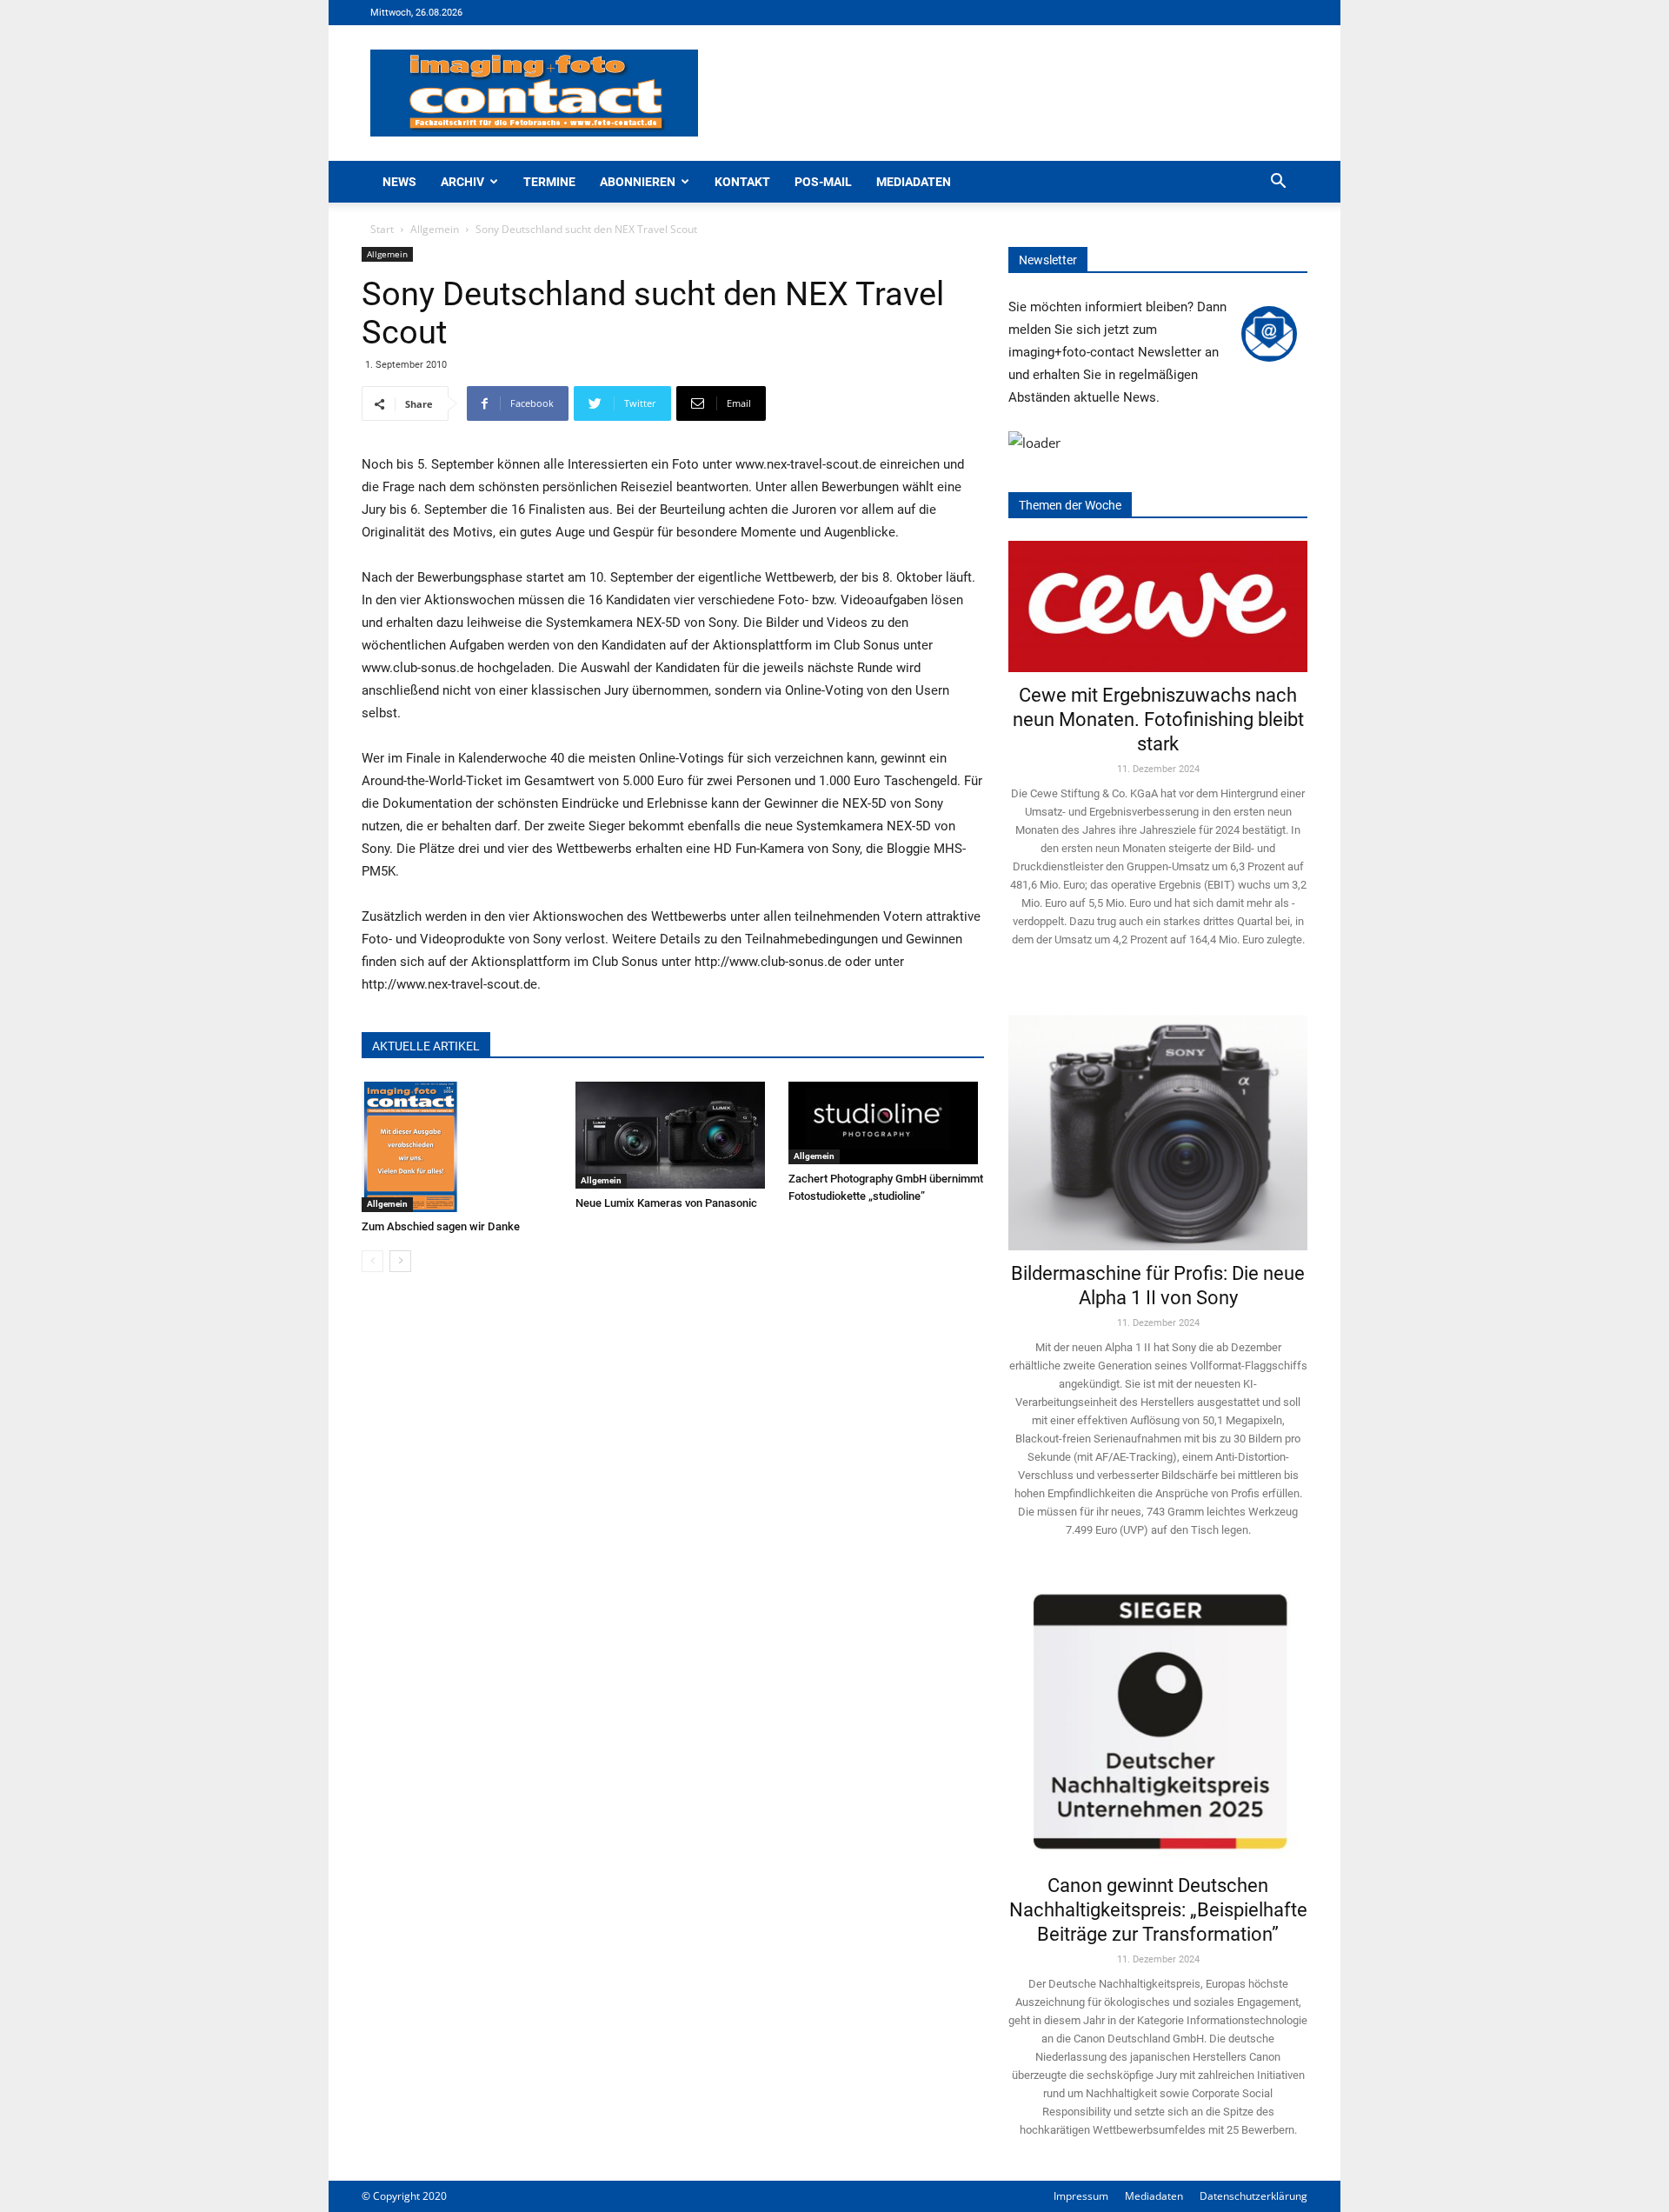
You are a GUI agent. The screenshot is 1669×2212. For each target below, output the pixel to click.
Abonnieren (638, 182)
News (399, 182)
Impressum (1081, 2196)
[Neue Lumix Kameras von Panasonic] (673, 1135)
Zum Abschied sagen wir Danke (441, 1226)
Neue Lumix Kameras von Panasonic (666, 1203)
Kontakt (742, 182)
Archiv (462, 182)
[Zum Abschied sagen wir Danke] (459, 1147)
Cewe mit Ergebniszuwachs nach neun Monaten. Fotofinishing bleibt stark (1158, 720)
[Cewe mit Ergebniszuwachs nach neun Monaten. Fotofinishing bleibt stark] (1158, 606)
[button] (1278, 183)
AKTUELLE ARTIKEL (426, 1046)
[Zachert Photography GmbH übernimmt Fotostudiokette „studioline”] (886, 1123)
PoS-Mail (823, 182)
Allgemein (435, 229)
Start (382, 229)
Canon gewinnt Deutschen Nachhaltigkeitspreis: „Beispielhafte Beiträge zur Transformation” (1158, 1910)
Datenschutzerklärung (1253, 2196)
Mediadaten (914, 182)
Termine (549, 182)
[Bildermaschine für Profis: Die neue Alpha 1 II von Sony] (1158, 1120)
